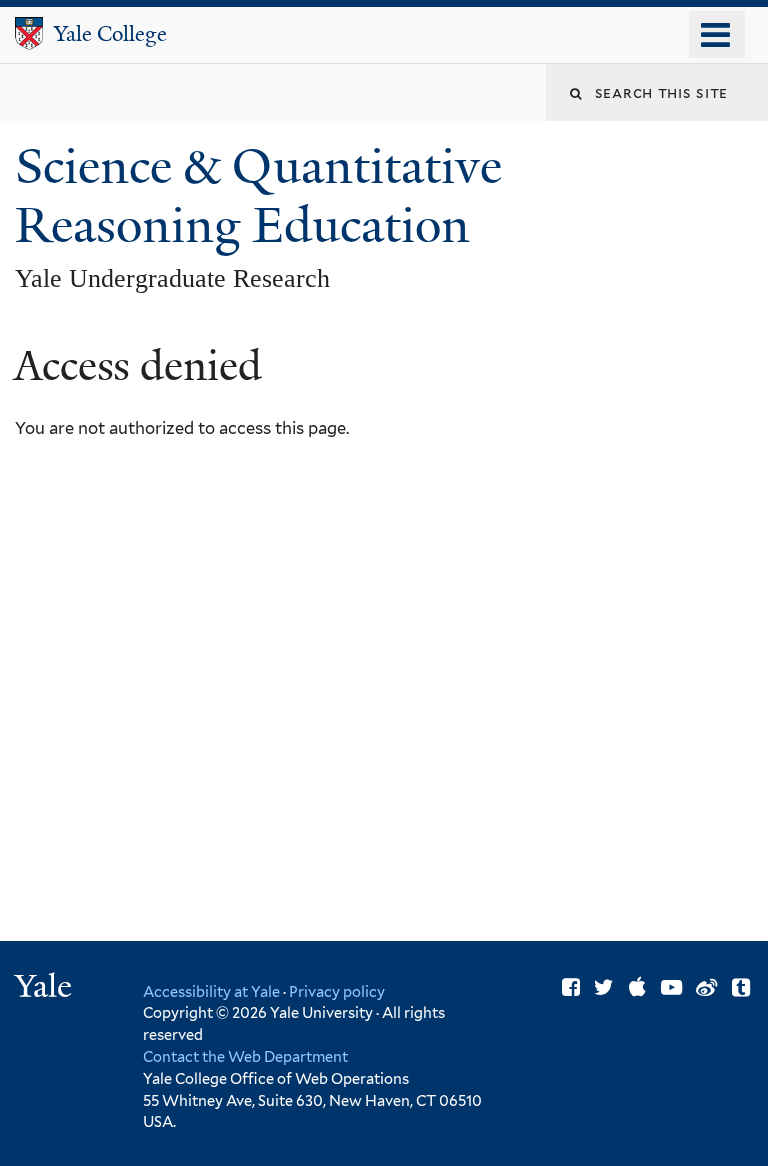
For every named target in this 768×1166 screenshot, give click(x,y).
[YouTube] (671, 987)
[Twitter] (604, 987)
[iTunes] (637, 987)
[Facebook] (571, 987)
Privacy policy (337, 991)
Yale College (110, 34)
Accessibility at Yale (211, 991)
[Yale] (46, 988)
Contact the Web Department (245, 1056)
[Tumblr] (741, 987)
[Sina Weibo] (706, 987)
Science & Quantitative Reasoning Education (258, 196)
